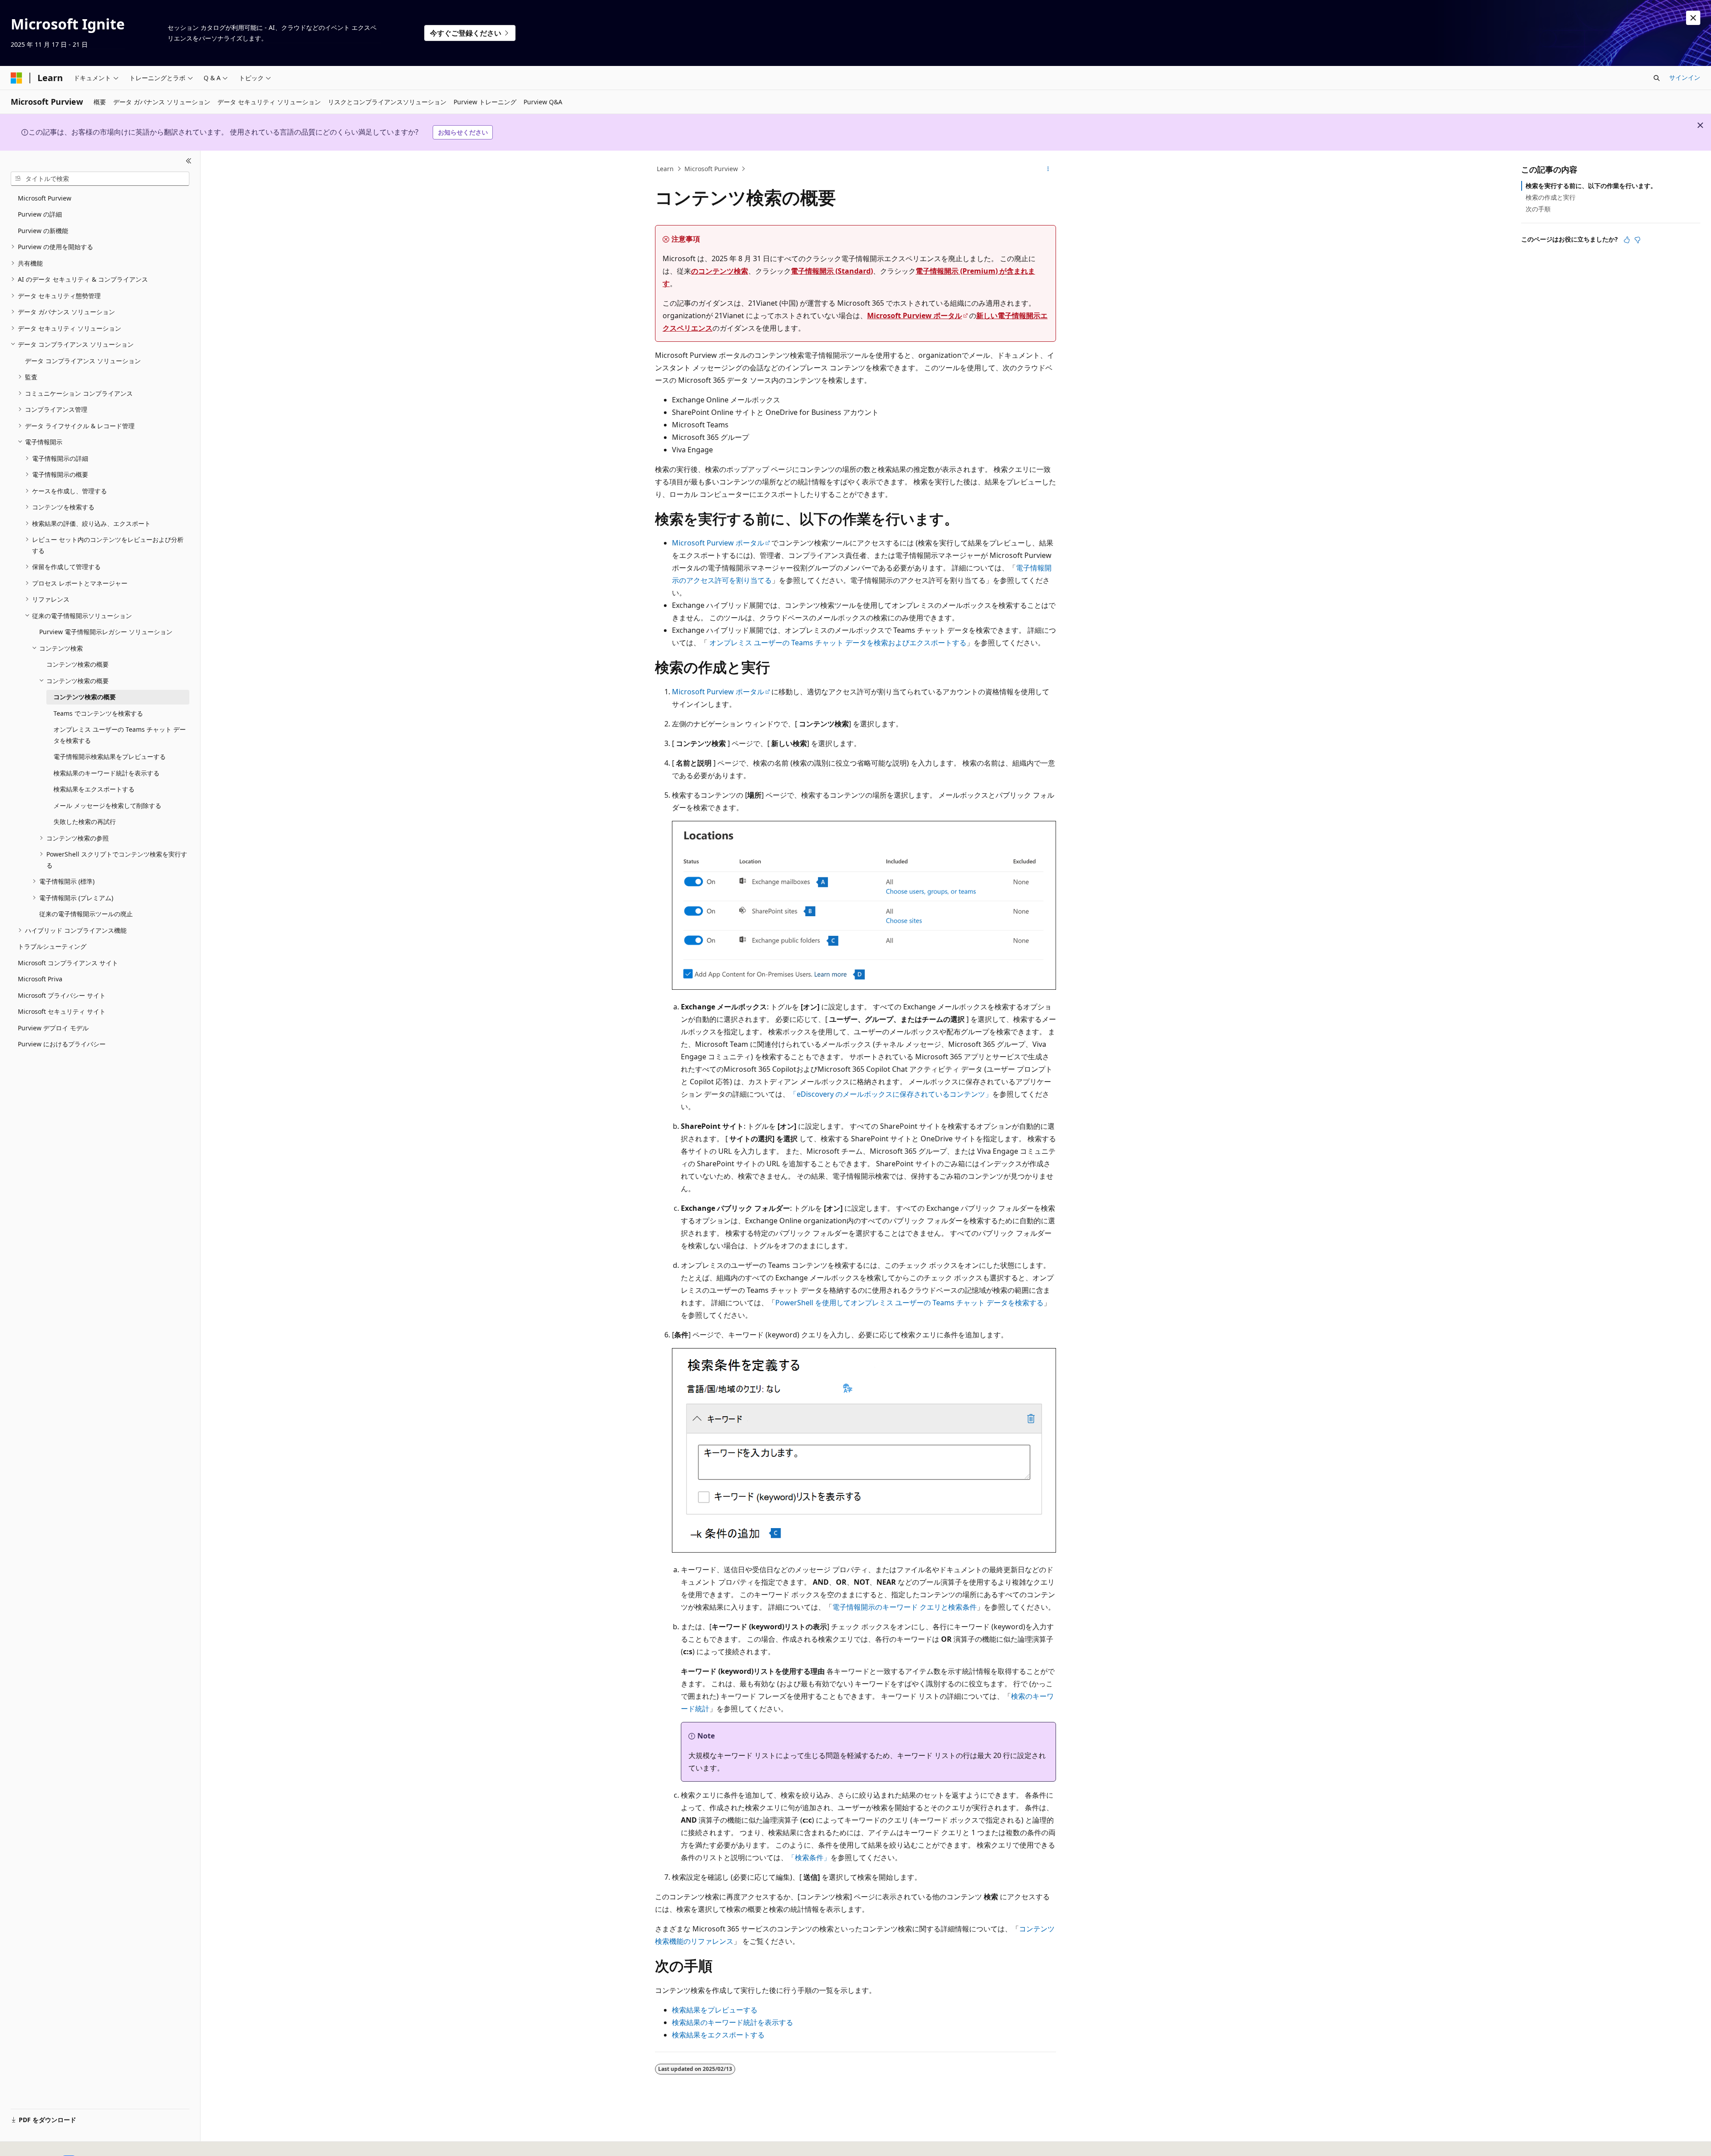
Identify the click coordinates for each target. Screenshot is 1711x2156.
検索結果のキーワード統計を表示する (733, 2022)
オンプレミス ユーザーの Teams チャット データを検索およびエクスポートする (838, 643)
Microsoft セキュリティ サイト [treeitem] (62, 1011)
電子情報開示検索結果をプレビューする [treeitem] (110, 756)
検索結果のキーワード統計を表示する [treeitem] (106, 773)
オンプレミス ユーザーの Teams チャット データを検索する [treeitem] (120, 735)
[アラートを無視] (1693, 18)
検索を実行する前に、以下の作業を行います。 (1591, 186)
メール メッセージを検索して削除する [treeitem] (107, 805)
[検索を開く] (1657, 78)
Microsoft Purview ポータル (915, 316)
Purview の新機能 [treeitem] (43, 231)
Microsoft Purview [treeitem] (45, 198)
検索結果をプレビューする (715, 2010)
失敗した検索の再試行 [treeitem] (85, 822)
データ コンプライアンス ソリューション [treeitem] (83, 361)
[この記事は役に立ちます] (1627, 240)
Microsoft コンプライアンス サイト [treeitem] (68, 963)
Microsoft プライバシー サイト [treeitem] (62, 995)
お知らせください (463, 132)
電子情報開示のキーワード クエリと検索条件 (905, 1607)
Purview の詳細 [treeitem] (40, 214)
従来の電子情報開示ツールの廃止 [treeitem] (86, 914)
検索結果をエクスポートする (718, 2035)
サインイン (1685, 77)
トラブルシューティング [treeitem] (52, 946)
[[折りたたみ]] (189, 161)
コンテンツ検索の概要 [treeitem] (78, 664)
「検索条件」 (809, 1857)
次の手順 (1538, 209)
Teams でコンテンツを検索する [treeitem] (98, 713)
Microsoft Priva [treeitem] (40, 979)
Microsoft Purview (711, 169)
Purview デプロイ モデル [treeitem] (53, 1028)
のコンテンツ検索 (720, 271)
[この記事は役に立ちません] (1637, 240)
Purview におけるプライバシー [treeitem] (62, 1044)
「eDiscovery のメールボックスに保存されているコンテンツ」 (891, 1094)
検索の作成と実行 (1551, 197)
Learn (665, 169)
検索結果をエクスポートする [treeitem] (94, 789)
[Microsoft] (16, 78)
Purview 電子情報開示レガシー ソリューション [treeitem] (106, 632)
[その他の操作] (1048, 169)
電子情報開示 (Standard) (832, 271)
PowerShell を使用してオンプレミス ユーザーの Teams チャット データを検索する (909, 1303)
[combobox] (100, 179)
